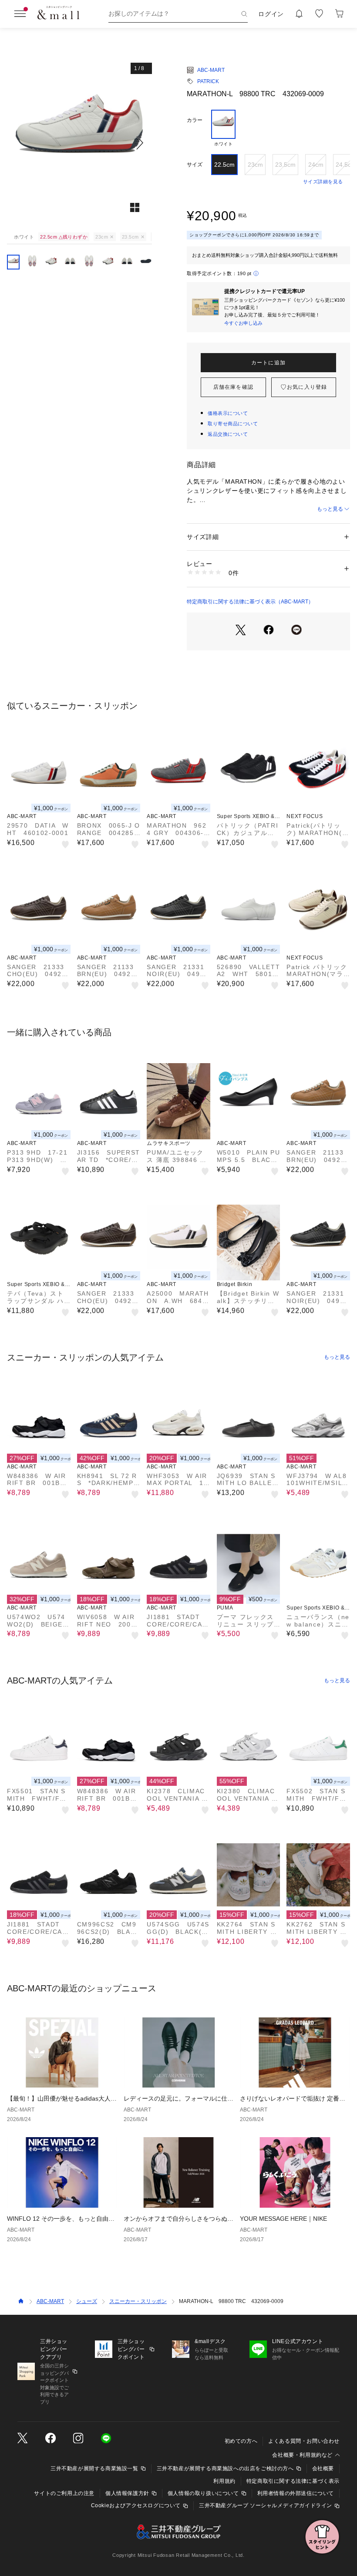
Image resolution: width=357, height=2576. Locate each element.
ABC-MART (211, 70)
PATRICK (208, 81)
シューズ (87, 2301)
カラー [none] (195, 120)
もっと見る (330, 509)
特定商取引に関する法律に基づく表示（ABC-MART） (250, 602)
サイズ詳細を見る (323, 182)
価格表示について (228, 413)
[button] (79, 143)
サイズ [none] (195, 165)
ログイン (271, 14)
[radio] (223, 128)
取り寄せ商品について (233, 424)
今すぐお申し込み (243, 323)
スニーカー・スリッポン (138, 2301)
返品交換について (228, 434)
